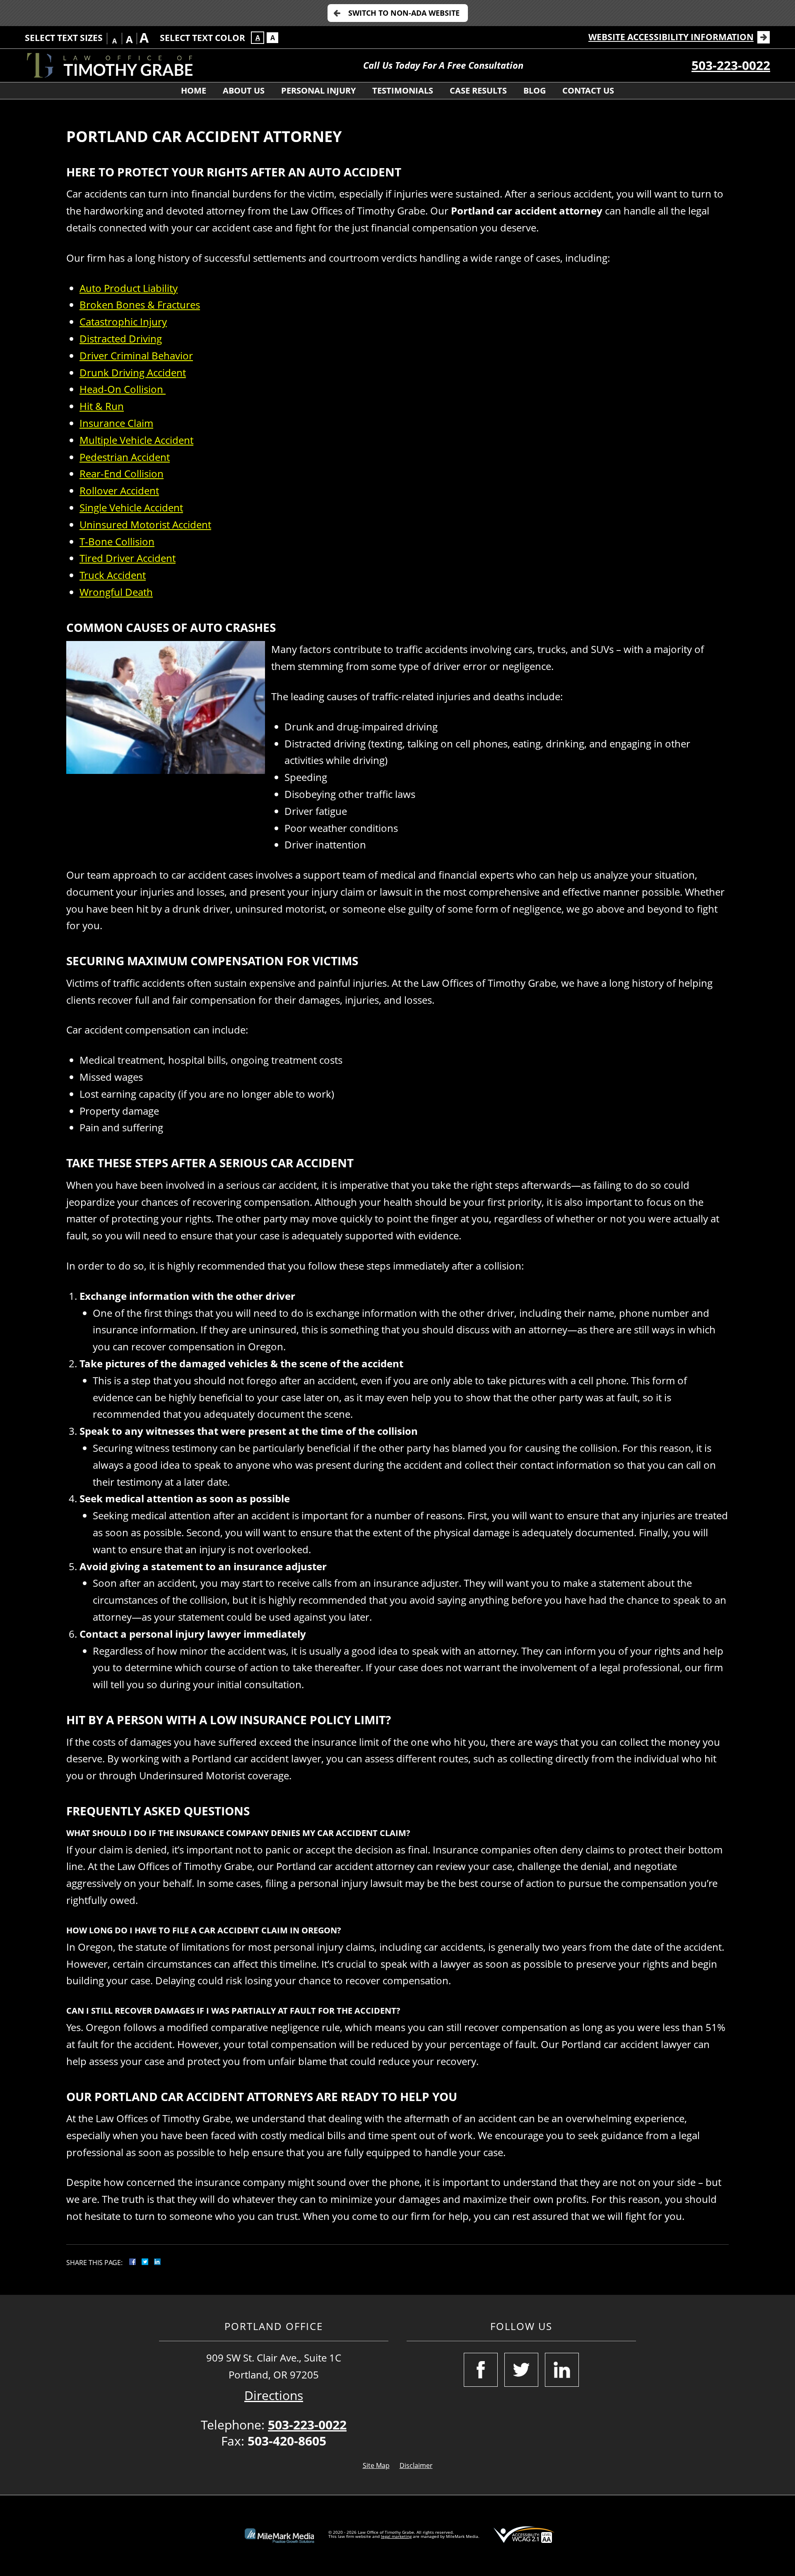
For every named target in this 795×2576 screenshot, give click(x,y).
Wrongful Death (116, 592)
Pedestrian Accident (125, 457)
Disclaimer (416, 2465)
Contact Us (588, 90)
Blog (535, 90)
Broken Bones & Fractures (140, 305)
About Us (244, 90)
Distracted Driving (121, 339)
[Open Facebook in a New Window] (481, 2370)
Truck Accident (113, 575)
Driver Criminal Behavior (136, 355)
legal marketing (396, 2536)
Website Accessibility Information (671, 37)
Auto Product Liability (129, 288)
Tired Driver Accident (128, 558)
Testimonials (403, 90)
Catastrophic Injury (123, 322)
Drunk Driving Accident (133, 372)
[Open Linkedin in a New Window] (562, 2370)
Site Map (376, 2465)
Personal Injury (318, 90)
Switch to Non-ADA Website (404, 13)
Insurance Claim (116, 423)
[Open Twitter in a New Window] (521, 2370)
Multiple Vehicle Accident (136, 440)
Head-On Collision (123, 389)
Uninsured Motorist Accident (145, 524)
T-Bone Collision (117, 541)
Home (194, 90)
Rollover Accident (119, 490)
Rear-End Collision (122, 474)
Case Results (478, 90)
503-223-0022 (731, 65)
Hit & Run (102, 406)
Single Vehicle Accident (131, 507)
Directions (274, 2395)
